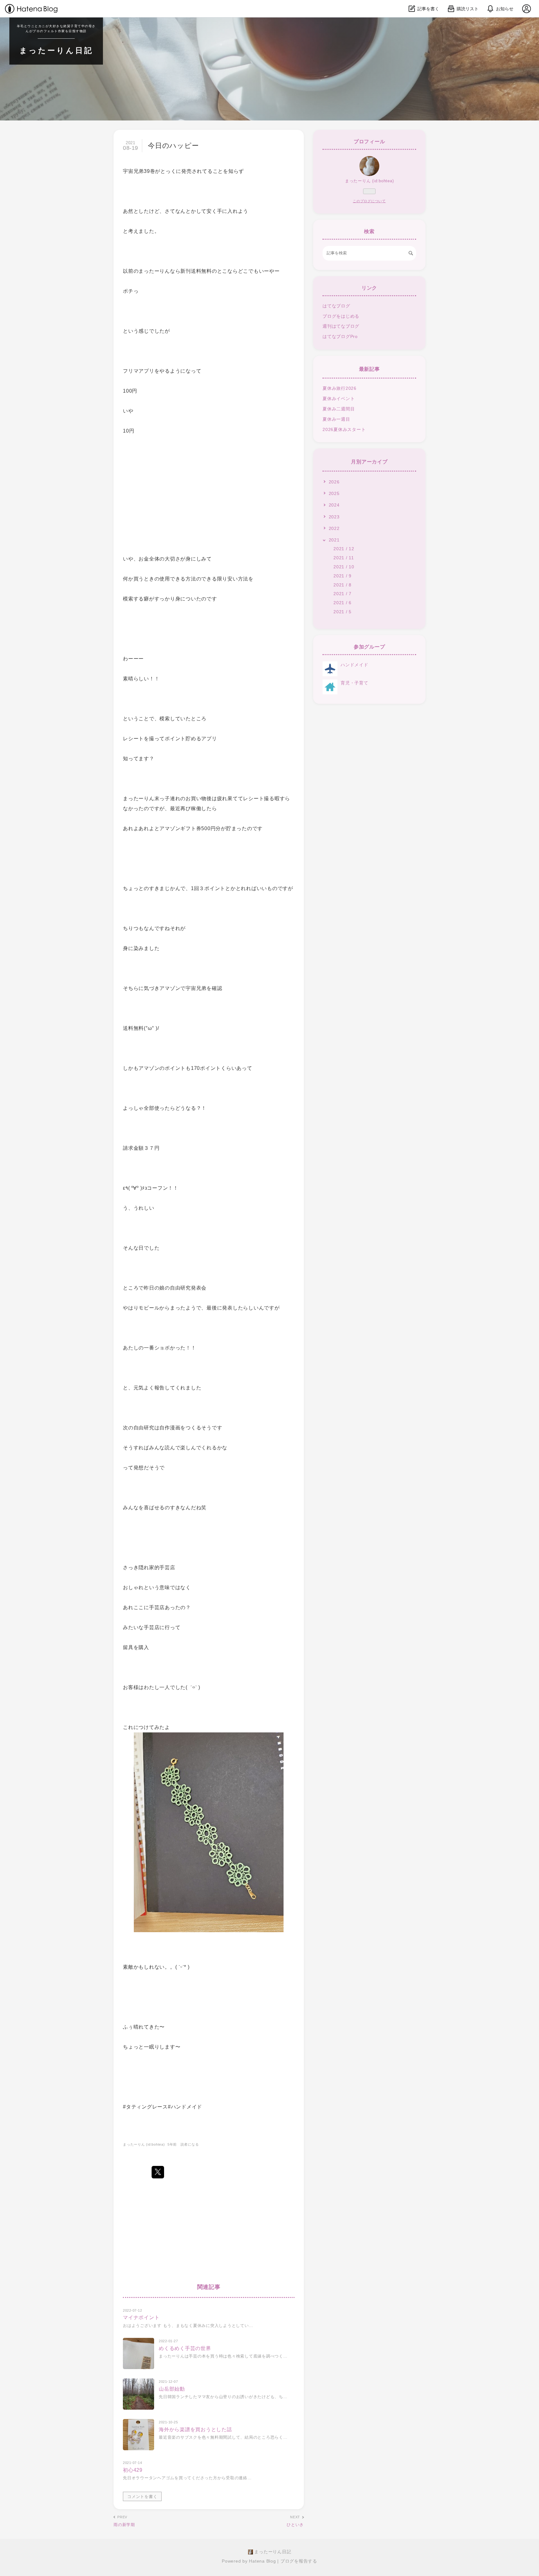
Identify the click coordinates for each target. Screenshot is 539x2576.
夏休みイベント (339, 399)
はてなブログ (336, 306)
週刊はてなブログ (341, 326)
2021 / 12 (344, 549)
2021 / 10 (344, 567)
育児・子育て (354, 683)
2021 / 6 (342, 603)
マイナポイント (141, 2317)
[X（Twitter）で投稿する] (158, 2172)
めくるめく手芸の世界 (185, 2348)
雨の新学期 (124, 2525)
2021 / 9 (342, 576)
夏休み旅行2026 (340, 388)
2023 (334, 517)
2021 (334, 540)
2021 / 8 (342, 585)
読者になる (190, 2144)
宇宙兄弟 (133, 171)
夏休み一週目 (336, 419)
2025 (334, 493)
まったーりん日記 (56, 50)
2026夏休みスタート (344, 429)
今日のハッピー (173, 146)
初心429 (133, 2470)
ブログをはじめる (341, 316)
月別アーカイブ (369, 462)
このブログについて (369, 201)
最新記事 (369, 369)
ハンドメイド (354, 665)
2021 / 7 (342, 594)
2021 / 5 (342, 612)
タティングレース (147, 2107)
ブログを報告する (299, 2561)
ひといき (295, 2525)
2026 (334, 482)
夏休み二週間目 (339, 409)
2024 (334, 505)
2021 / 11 (344, 558)
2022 (334, 528)
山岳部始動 (172, 2389)
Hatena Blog (262, 2561)
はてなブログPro (340, 336)
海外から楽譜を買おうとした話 (195, 2429)
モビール (149, 1308)
